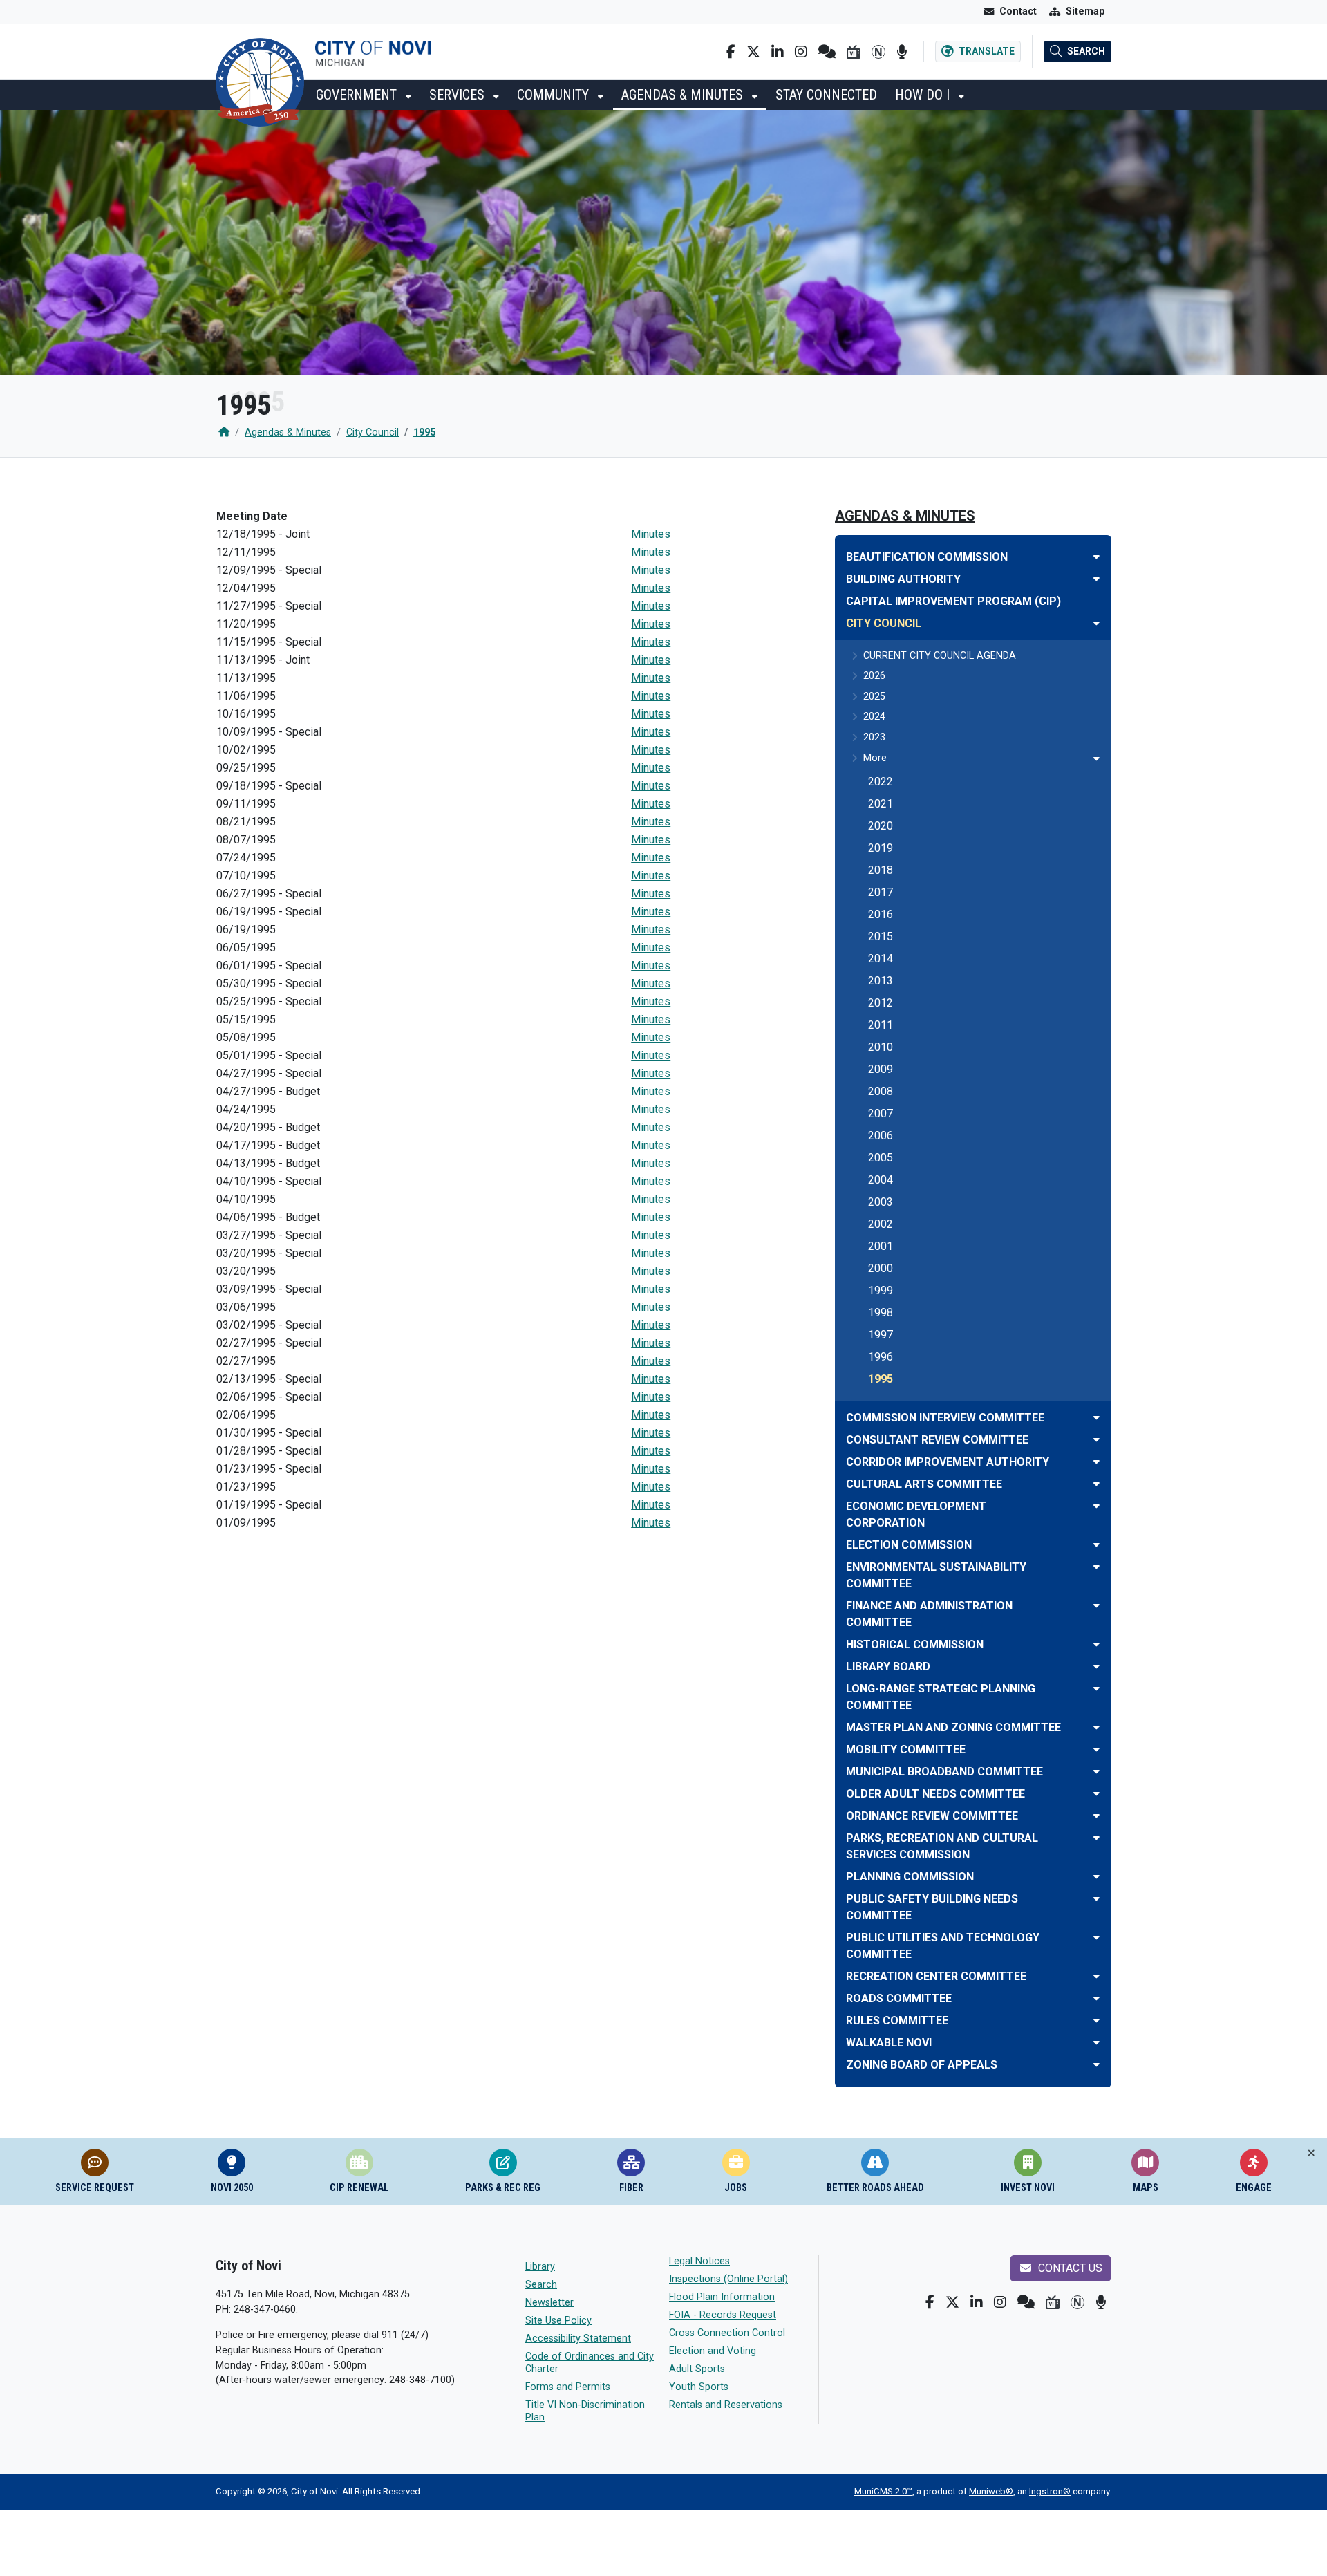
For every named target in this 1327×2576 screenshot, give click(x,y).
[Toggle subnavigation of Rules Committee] (1097, 2020)
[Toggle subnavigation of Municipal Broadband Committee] (1097, 1772)
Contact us (1069, 2268)
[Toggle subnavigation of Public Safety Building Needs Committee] (1097, 1899)
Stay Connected (826, 95)
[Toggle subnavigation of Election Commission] (1097, 1545)
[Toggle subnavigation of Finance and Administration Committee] (1097, 1606)
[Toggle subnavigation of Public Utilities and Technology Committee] (1097, 1938)
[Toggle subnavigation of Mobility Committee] (1097, 1749)
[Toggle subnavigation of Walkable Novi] (1097, 2043)
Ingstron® (1050, 2491)
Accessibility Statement (578, 2339)
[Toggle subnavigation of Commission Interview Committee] (1097, 1418)
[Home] (224, 432)
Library (540, 2267)
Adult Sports (697, 2369)
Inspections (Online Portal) (728, 2279)
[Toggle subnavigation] (1097, 759)
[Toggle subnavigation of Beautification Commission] (1097, 557)
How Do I (924, 95)
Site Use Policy (558, 2321)
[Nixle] (827, 52)
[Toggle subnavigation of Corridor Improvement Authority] (1097, 1462)
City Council (373, 432)
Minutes (651, 534)
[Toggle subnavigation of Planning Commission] (1097, 1877)
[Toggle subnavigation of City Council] (1097, 623)
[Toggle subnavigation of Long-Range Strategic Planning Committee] (1097, 1689)
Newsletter (549, 2303)
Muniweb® (991, 2491)
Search (541, 2285)
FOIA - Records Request (723, 2315)
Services (459, 95)
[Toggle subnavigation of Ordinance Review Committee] (1097, 1816)
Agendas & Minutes (684, 95)
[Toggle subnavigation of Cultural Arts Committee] (1097, 1484)
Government (358, 95)
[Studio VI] (854, 52)
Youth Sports (699, 2387)
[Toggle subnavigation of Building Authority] (1097, 579)
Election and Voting (713, 2351)
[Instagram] (801, 52)
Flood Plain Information (722, 2297)
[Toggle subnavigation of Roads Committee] (1097, 1998)
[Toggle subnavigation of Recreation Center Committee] (1097, 1976)
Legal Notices (699, 2261)
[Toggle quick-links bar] (1311, 2153)
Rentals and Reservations (726, 2405)
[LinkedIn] (778, 52)
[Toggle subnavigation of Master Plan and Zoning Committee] (1097, 1727)
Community (555, 95)
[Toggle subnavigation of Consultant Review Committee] (1097, 1440)
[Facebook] (731, 52)
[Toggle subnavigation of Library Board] (1097, 1667)
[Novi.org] (878, 52)
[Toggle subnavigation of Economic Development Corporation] (1097, 1506)
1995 (424, 432)
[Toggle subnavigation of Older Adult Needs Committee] (1097, 1794)
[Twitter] (753, 52)
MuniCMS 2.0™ (883, 2491)
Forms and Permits (568, 2387)
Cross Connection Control (727, 2333)
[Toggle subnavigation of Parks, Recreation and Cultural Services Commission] (1097, 1838)
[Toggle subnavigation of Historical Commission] (1097, 1644)
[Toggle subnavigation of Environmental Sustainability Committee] (1097, 1567)
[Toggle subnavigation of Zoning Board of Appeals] (1097, 2065)
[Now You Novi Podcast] (902, 52)
